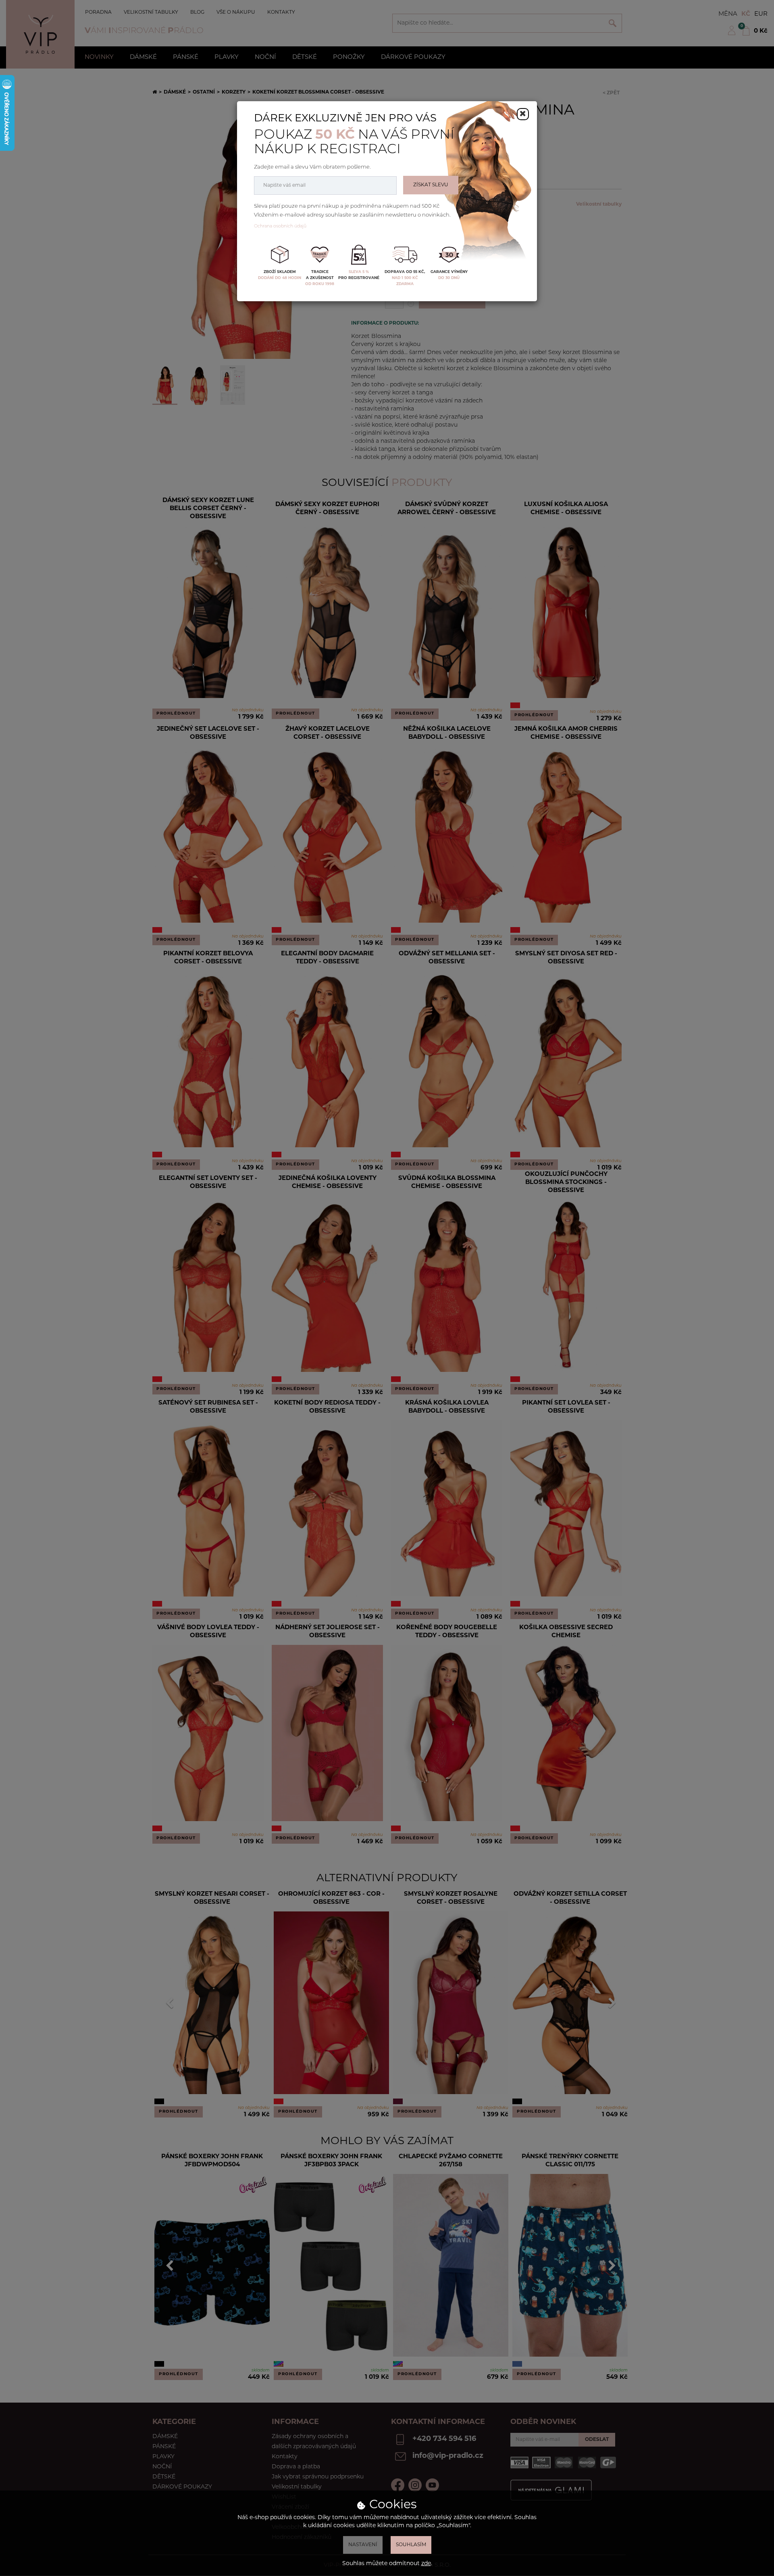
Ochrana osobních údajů (280, 226)
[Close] (523, 114)
